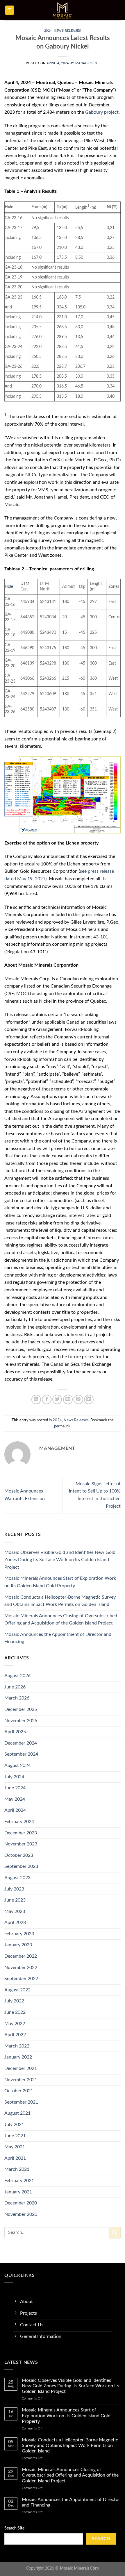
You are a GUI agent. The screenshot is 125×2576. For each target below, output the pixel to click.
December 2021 (21, 2068)
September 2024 (21, 1754)
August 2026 (17, 1676)
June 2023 (15, 1900)
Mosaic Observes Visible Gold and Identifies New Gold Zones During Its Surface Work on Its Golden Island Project (60, 1560)
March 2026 (17, 1698)
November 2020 (21, 2214)
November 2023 (21, 1844)
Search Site (14, 2528)
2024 (48, 31)
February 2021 (19, 2181)
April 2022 (15, 2035)
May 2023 (15, 1911)
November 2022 (21, 1968)
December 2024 (21, 1743)
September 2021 (21, 2102)
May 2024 (15, 1799)
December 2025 (21, 1709)
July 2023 (14, 1889)
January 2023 (18, 1945)
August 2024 (17, 1765)
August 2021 (17, 2113)
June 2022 (15, 2012)
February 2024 (19, 1822)
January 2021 (18, 2192)
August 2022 (17, 1990)
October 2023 (19, 1855)
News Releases (67, 31)
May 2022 (15, 2024)
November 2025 (21, 1721)
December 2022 (21, 1956)
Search (101, 2539)
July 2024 (14, 1777)
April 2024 (15, 1810)
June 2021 (15, 2136)
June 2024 (15, 1788)
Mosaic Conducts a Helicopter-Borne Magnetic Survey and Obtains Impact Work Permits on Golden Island (60, 1601)
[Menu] (10, 10)
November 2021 (21, 2080)
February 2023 (19, 1934)
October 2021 (19, 2091)
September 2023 (21, 1866)
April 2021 (15, 2158)
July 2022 (14, 2001)
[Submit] (115, 2233)
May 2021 (15, 2147)
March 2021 (17, 2169)
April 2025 (15, 1732)
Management (87, 63)
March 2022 (17, 2046)
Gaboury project (102, 112)
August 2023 (17, 1878)
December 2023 (21, 1833)
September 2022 (21, 1979)
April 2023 (15, 1922)
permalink (62, 1426)
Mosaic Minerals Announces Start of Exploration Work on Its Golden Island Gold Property (60, 1582)
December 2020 (21, 2203)
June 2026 (15, 1687)
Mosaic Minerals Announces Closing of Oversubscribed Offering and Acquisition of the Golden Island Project (61, 1620)
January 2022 (18, 2057)
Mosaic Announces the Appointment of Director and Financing (58, 1638)
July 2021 (14, 2125)
